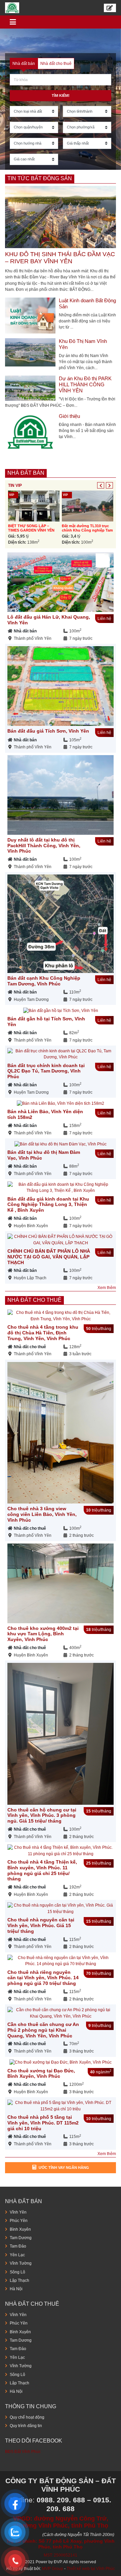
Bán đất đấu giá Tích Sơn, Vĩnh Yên (48, 731)
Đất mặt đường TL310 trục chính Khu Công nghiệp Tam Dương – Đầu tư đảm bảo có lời (87, 533)
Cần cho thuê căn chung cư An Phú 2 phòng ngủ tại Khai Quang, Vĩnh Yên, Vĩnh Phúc (43, 2030)
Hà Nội (16, 2289)
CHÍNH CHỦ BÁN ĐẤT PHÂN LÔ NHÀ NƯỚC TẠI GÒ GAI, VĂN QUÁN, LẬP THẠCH (49, 1257)
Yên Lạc (17, 2255)
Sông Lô (17, 2272)
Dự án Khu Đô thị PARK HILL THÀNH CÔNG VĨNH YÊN (85, 384)
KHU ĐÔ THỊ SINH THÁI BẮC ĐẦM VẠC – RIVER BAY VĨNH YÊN (60, 258)
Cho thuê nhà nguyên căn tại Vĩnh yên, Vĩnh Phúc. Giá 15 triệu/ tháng (41, 1925)
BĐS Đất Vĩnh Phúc (23, 2452)
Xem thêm (107, 1288)
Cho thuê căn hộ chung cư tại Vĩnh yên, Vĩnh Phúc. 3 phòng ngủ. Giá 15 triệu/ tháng (42, 1816)
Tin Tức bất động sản (40, 178)
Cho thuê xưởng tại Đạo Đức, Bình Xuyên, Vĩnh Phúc (41, 2074)
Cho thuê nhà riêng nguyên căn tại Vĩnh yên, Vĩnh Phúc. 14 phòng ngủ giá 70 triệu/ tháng (43, 1978)
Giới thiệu (69, 416)
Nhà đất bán (26, 473)
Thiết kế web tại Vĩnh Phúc (91, 2569)
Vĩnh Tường (21, 2263)
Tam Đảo (18, 2246)
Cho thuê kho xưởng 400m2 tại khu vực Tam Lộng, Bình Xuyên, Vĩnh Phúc (43, 1634)
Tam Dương (21, 2238)
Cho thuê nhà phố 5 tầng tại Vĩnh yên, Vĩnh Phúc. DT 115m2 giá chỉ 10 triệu (43, 2123)
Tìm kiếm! (61, 95)
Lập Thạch (19, 2280)
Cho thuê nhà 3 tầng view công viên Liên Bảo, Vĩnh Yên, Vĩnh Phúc (42, 1514)
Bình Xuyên (20, 2229)
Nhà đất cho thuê (34, 1300)
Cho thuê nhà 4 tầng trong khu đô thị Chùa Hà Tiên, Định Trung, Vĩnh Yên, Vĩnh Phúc (43, 1333)
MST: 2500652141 (61, 2555)
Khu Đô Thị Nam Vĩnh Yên (83, 344)
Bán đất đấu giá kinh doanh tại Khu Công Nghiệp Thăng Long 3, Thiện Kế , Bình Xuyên (48, 1205)
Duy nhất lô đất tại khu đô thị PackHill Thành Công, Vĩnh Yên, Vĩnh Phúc (44, 846)
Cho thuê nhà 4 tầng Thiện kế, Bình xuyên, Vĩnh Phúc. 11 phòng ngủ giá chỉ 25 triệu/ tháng (42, 1870)
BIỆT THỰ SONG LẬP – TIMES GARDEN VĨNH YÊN (31, 528)
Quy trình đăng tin (26, 2426)
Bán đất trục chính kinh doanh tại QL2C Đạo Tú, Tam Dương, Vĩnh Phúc (46, 1071)
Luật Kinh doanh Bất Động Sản (87, 303)
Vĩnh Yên (18, 2212)
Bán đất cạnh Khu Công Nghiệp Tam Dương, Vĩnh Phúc (44, 981)
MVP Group (53, 2569)
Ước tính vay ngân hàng (64, 2168)
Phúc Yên (19, 2221)
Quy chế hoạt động (27, 2417)
